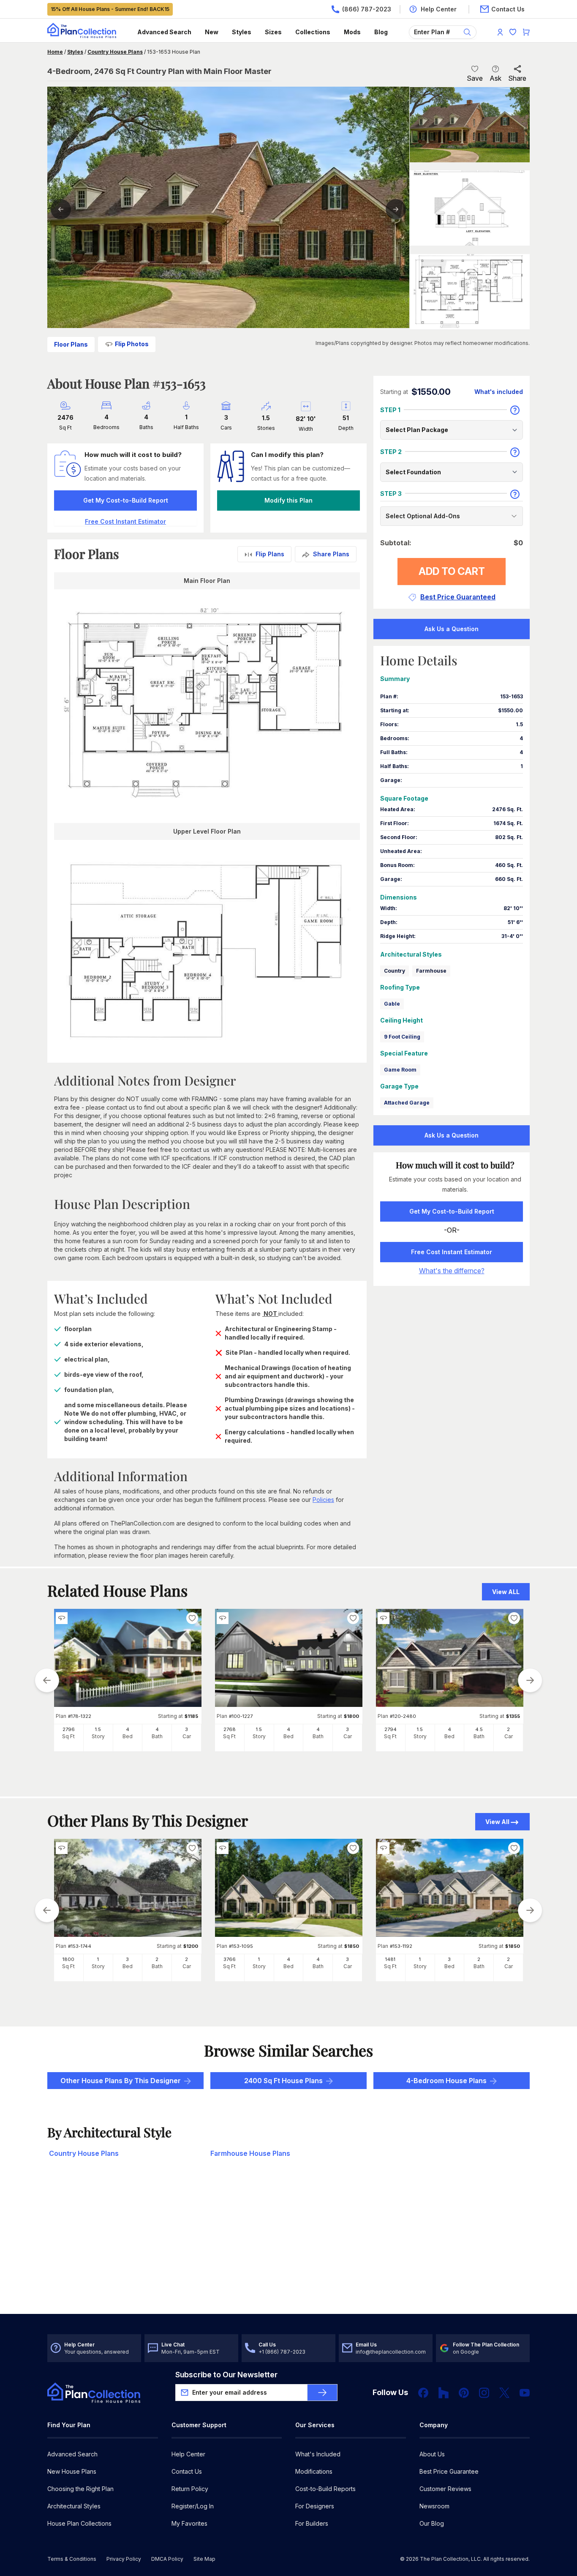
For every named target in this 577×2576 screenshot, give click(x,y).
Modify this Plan (288, 500)
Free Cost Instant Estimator (452, 1252)
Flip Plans (270, 554)
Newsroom (434, 2506)
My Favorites (189, 2523)
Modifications (314, 2471)
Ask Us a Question (452, 629)
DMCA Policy (167, 2559)
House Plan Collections (79, 2523)
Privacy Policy (124, 2559)
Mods (352, 32)
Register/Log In (193, 2506)
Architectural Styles (74, 2506)
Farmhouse (431, 971)
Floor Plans (71, 344)
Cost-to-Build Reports (325, 2489)
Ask (495, 78)
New (212, 32)
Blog (381, 32)
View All (497, 1822)
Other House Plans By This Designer (121, 2081)
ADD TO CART (452, 571)
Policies (323, 1500)
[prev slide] (47, 1680)
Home (55, 52)
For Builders (312, 2523)
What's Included (318, 2454)
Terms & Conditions (72, 2559)
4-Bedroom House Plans (446, 2081)
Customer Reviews (445, 2489)
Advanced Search (164, 32)
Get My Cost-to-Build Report (126, 500)
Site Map (204, 2559)
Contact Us (187, 2471)
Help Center (188, 2454)
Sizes (273, 32)
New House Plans (72, 2471)
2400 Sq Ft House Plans (283, 2081)
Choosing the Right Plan (80, 2489)
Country (395, 971)
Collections (313, 32)
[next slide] (530, 1680)
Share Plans (331, 554)
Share (517, 78)
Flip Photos (132, 344)
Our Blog (432, 2523)
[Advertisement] (289, 2248)
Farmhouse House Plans (250, 2153)
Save (475, 78)
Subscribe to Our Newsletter (226, 2375)
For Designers (315, 2506)
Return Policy (190, 2489)
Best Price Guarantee (449, 2471)
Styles (242, 32)
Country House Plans (115, 52)
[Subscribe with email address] (322, 2393)
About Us (432, 2454)
